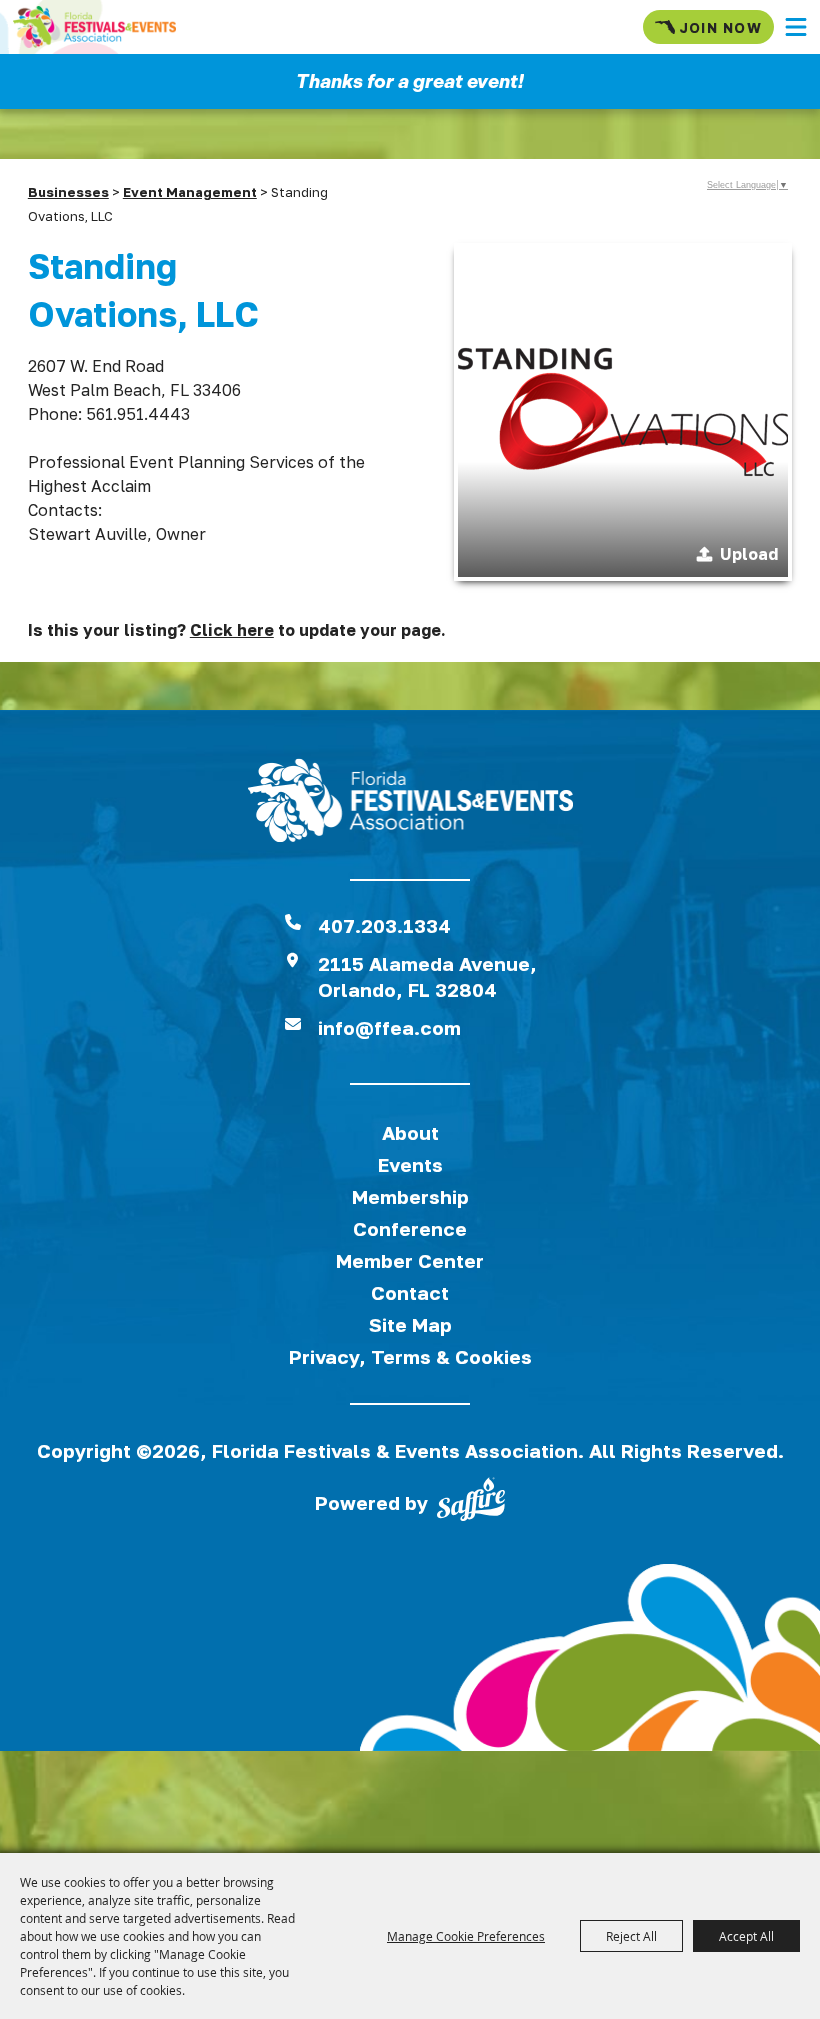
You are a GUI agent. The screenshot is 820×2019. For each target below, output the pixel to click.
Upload (749, 554)
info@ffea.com (389, 1027)
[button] (796, 27)
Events (410, 1164)
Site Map (410, 1324)
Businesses (68, 192)
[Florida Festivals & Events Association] (94, 27)
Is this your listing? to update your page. (237, 630)
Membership (410, 1196)
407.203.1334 (384, 925)
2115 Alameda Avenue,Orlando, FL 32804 (427, 976)
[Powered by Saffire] (471, 1503)
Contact (410, 1292)
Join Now (720, 27)
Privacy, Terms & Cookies (410, 1356)
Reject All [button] (631, 1936)
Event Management (190, 192)
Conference (410, 1228)
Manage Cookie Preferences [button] (466, 1936)
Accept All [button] (746, 1936)
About (410, 1132)
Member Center (410, 1260)
